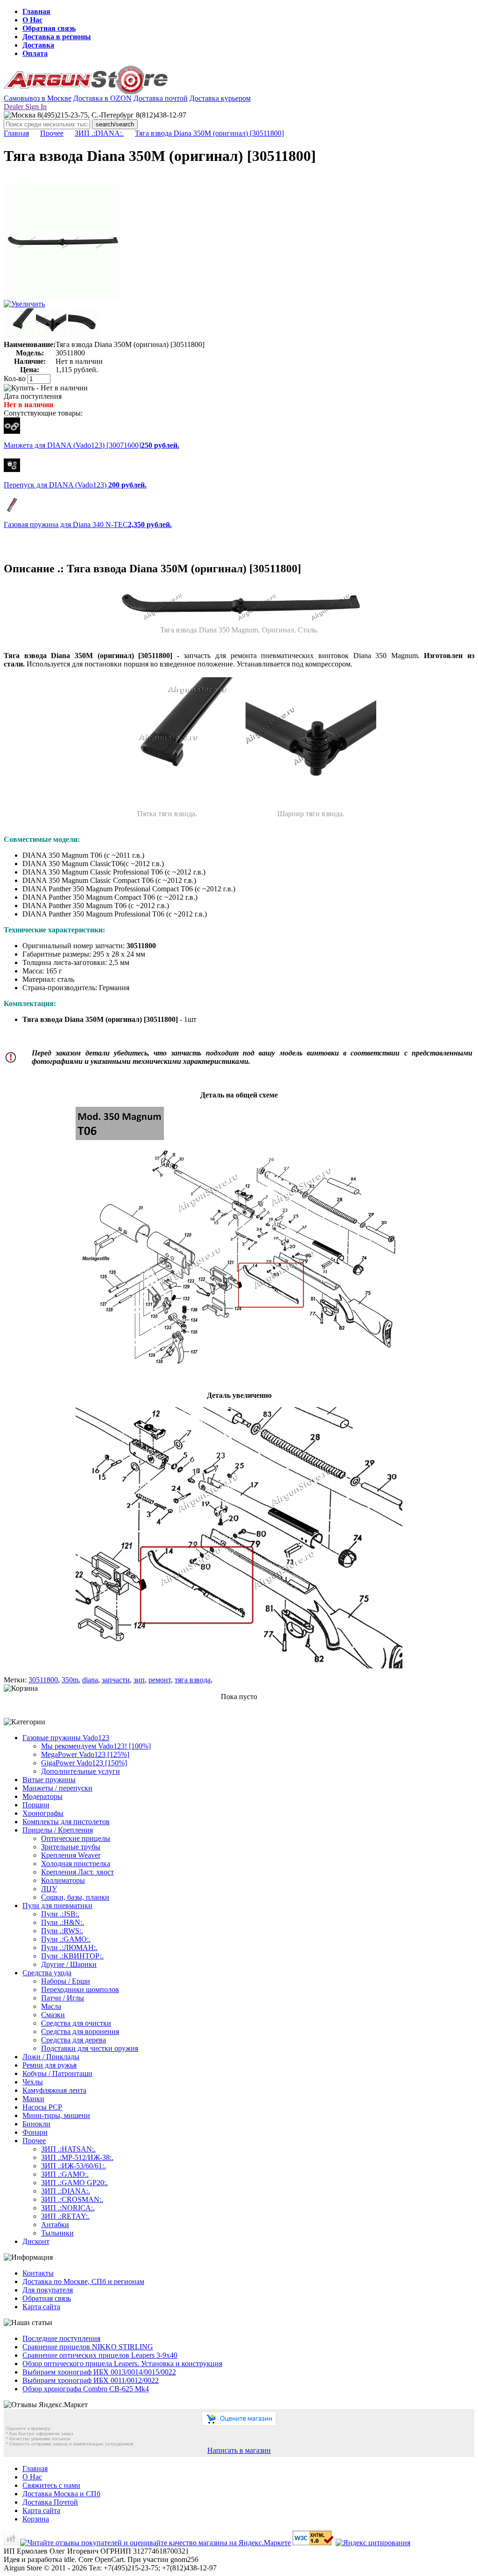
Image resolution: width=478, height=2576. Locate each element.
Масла (51, 2006)
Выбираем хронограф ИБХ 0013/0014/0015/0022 (99, 2372)
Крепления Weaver (71, 1855)
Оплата (35, 53)
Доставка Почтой (50, 2502)
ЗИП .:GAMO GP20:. (74, 2183)
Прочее (52, 133)
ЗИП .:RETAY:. (65, 2216)
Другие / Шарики (69, 1964)
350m (70, 1680)
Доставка (38, 45)
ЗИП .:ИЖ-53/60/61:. (74, 2166)
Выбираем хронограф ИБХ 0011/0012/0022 (91, 2380)
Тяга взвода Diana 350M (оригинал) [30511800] (209, 133)
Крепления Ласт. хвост (77, 1872)
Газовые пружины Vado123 (66, 1738)
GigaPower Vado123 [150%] (84, 1763)
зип (139, 1680)
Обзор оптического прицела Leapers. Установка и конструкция (122, 2364)
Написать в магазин (239, 2450)
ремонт (160, 1680)
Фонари (35, 2132)
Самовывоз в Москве (38, 98)
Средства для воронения (80, 2031)
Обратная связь (49, 28)
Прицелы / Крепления (58, 1830)
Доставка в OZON (102, 98)
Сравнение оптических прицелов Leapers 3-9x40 (100, 2355)
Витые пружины (49, 1780)
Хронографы (43, 1813)
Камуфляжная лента (54, 2090)
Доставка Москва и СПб (61, 2494)
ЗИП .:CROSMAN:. (72, 2199)
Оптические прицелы (76, 1838)
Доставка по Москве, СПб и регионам (83, 2281)
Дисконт (36, 2241)
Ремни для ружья (49, 2065)
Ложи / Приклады (51, 2057)
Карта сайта (41, 2307)
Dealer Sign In (25, 107)
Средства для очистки (76, 2023)
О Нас (32, 20)
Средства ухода (47, 1973)
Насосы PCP (42, 2107)
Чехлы (33, 2082)
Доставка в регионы (57, 37)
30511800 (43, 1680)
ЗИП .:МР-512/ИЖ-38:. (77, 2157)
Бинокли (36, 2124)
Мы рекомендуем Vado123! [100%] (96, 1746)
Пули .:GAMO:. (66, 1939)
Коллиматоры (63, 1880)
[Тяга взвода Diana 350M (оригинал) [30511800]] (62, 297)
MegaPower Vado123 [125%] (85, 1754)
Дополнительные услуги (81, 1771)
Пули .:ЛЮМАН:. (69, 1948)
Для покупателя (48, 2290)
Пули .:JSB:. (60, 1914)
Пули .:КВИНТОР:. (72, 1956)
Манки (33, 2099)
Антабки (55, 2225)
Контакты (38, 2273)
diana (90, 1680)
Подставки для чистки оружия (90, 2048)
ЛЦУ (49, 1889)
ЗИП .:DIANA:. (99, 133)
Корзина (36, 2519)
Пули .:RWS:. (62, 1931)
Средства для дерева (74, 2040)
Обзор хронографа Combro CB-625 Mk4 (86, 2389)
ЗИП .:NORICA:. (68, 2208)
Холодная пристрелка (76, 1864)
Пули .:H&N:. (63, 1922)
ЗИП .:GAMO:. (65, 2174)
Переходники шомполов (80, 1989)
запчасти (116, 1680)
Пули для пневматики (57, 1906)
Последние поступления (61, 2338)
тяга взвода (193, 1680)
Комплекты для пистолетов (66, 1822)
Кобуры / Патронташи (57, 2073)
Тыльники (57, 2233)
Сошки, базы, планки (75, 1897)
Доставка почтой (161, 98)
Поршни (36, 1805)
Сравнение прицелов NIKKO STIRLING (88, 2347)
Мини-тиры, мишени (56, 2115)
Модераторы (42, 1796)
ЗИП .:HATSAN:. (68, 2149)
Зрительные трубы (71, 1847)
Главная (36, 11)
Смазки (53, 2015)
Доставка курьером (220, 98)
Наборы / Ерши (66, 1981)
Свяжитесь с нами (51, 2485)
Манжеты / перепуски (57, 1788)
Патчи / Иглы (63, 1998)
